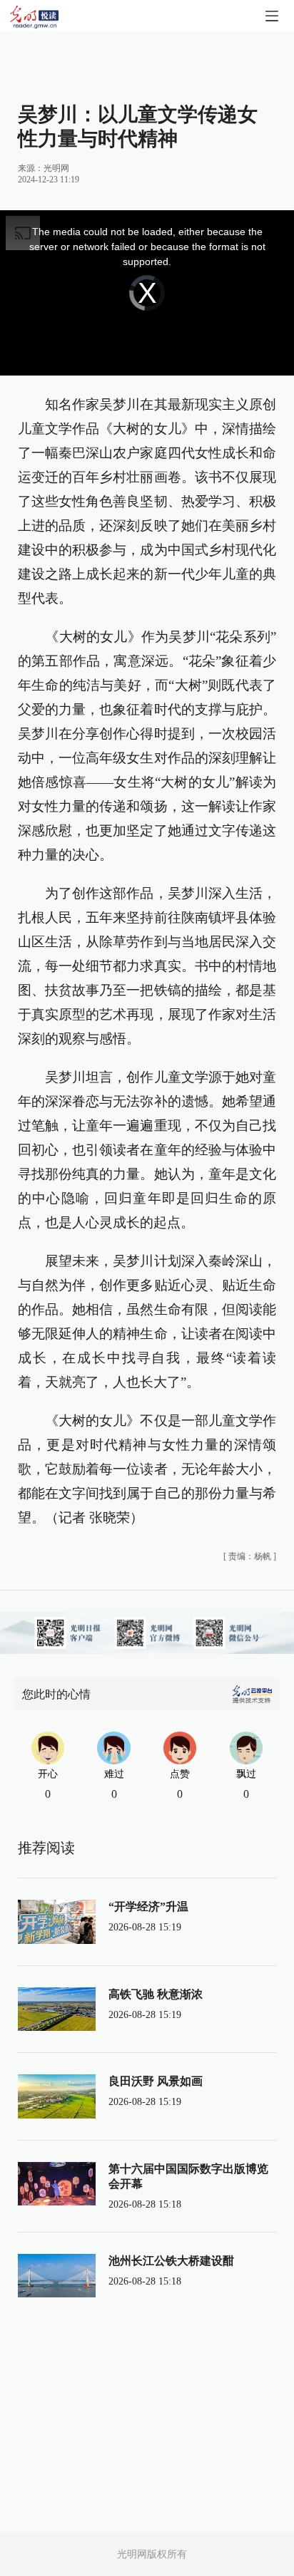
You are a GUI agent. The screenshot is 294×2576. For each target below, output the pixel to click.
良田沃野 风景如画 (156, 2081)
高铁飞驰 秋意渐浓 (156, 1994)
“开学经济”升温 (148, 1907)
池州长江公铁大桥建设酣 (171, 2261)
